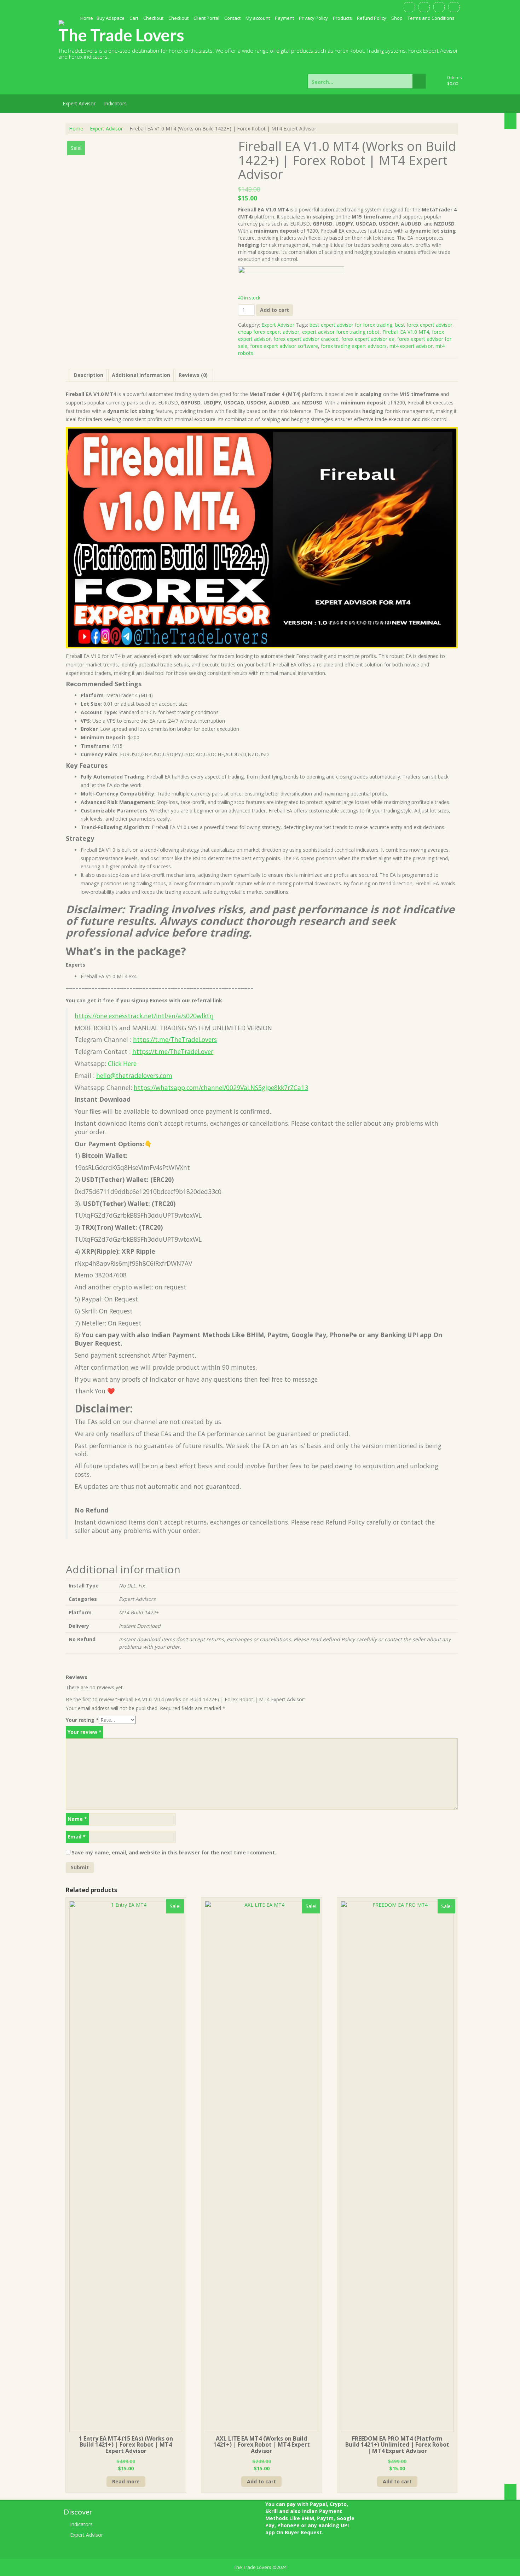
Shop (397, 18)
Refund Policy (372, 18)
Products (342, 18)
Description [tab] (89, 375)
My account (258, 18)
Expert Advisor (79, 103)
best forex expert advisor (424, 325)
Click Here (122, 1063)
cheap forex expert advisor (269, 332)
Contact (232, 18)
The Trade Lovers (121, 35)
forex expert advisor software (284, 346)
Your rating (82, 1720)
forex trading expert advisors (354, 346)
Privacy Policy (313, 18)
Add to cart (275, 310)
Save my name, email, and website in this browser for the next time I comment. (174, 1852)
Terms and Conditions (431, 18)
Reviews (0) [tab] (193, 375)
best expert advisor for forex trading (351, 325)
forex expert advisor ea (368, 339)
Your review (85, 1732)
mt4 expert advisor (411, 346)
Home (87, 18)
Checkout (153, 18)
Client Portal (206, 18)
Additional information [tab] (141, 375)
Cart (134, 18)
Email (77, 1837)
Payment (284, 18)
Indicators (115, 103)
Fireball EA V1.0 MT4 (406, 332)
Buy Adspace (111, 18)
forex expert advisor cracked (306, 339)
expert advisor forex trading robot (341, 332)
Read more (126, 2481)
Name (77, 1819)
